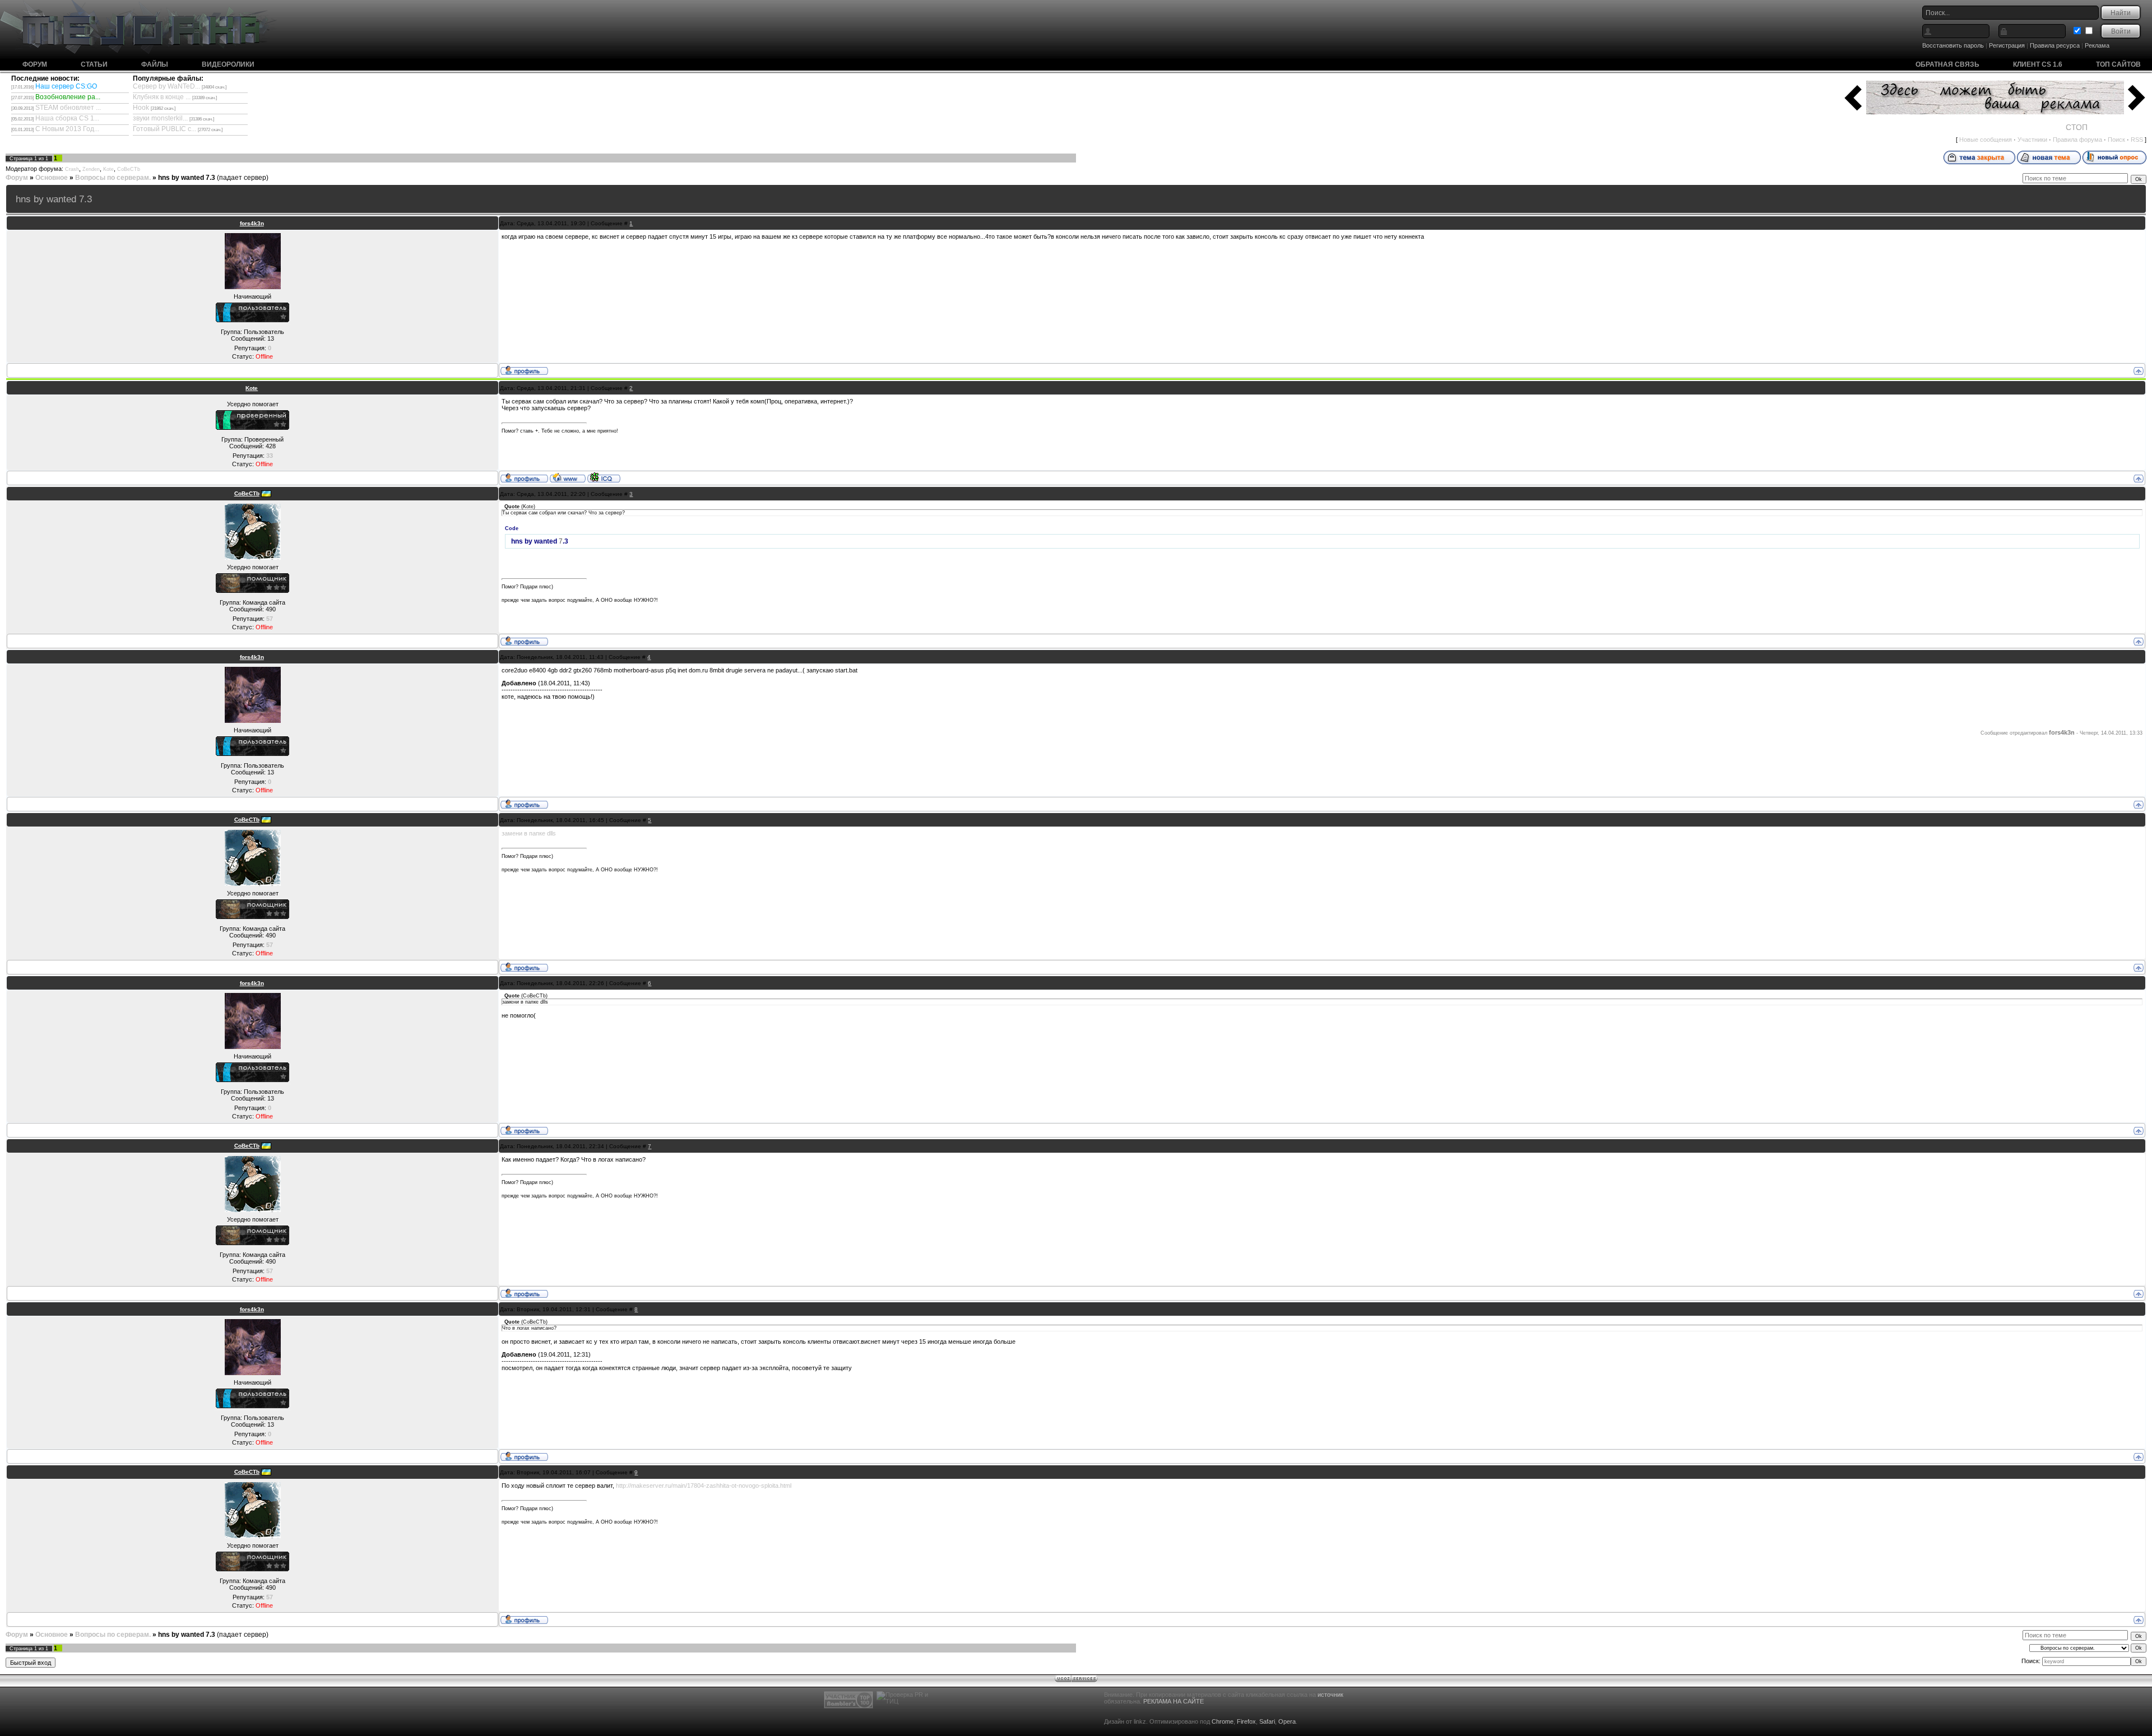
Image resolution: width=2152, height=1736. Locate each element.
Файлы (155, 64)
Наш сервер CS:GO (66, 86)
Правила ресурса (2055, 45)
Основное (52, 178)
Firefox (1246, 1721)
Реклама (2097, 45)
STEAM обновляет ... (68, 108)
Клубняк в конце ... (162, 97)
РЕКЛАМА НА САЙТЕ (1174, 1701)
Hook (141, 108)
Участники (2032, 140)
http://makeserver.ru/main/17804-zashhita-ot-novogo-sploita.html (704, 1486)
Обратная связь (1947, 64)
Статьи (94, 64)
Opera (1287, 1721)
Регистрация (2007, 45)
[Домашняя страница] (568, 477)
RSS (2137, 140)
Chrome (1223, 1721)
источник (1330, 1695)
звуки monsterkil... (160, 118)
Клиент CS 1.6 (2038, 64)
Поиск (2116, 140)
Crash (72, 169)
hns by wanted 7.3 (187, 178)
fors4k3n (252, 223)
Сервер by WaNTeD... (166, 86)
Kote (108, 169)
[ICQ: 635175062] (604, 477)
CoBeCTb (129, 169)
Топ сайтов (2118, 64)
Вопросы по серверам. (113, 178)
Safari (1267, 1721)
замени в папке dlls (529, 833)
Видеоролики (228, 64)
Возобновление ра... (68, 97)
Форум (35, 64)
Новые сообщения (1986, 140)
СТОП (2077, 127)
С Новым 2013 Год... (67, 129)
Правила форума (2077, 140)
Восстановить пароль (1953, 45)
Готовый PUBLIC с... (164, 129)
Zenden (91, 169)
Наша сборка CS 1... (67, 118)
